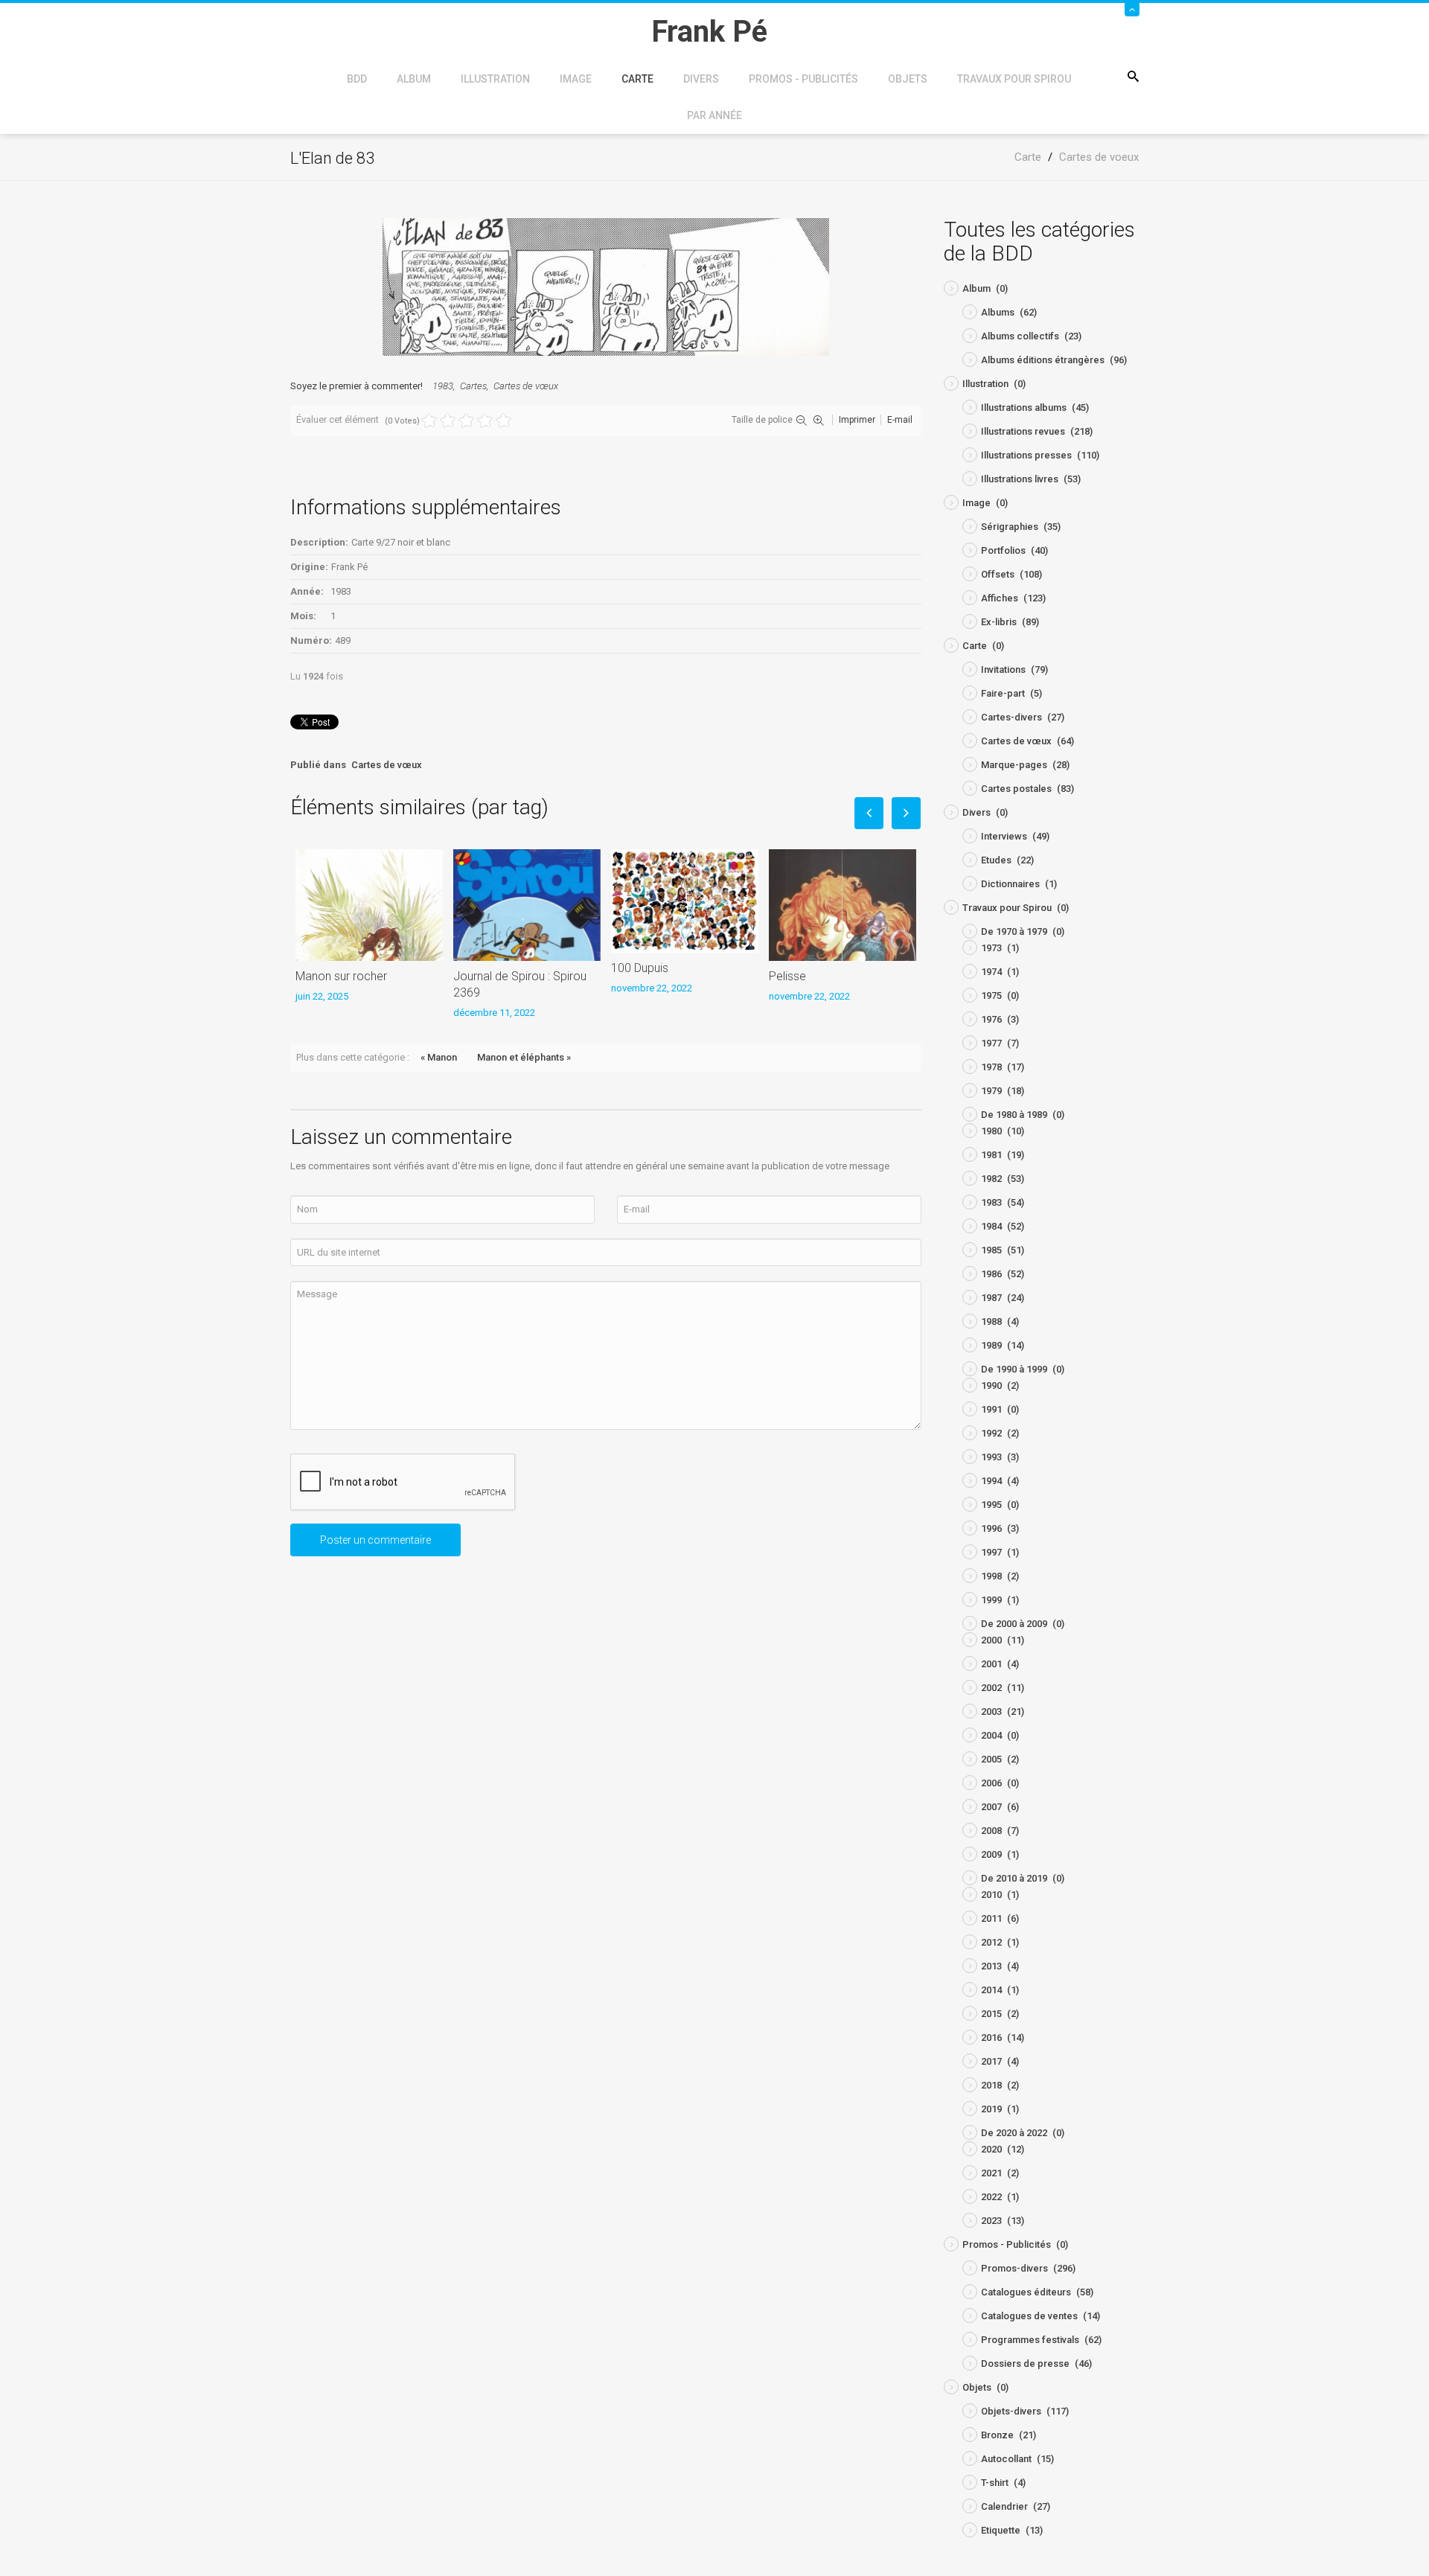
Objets (908, 79)
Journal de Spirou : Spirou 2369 (520, 984)
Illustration (495, 79)
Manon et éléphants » (524, 1057)
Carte (637, 79)
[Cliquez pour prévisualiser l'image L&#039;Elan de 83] (606, 286)
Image (576, 79)
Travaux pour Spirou (1014, 79)
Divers (701, 79)
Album (414, 79)
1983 (443, 386)
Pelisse (787, 976)
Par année (714, 115)
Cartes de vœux (526, 386)
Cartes (473, 386)
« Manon (439, 1057)
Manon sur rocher (341, 976)
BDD (357, 79)
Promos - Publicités (803, 79)
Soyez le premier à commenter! (357, 386)
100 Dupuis (640, 968)
